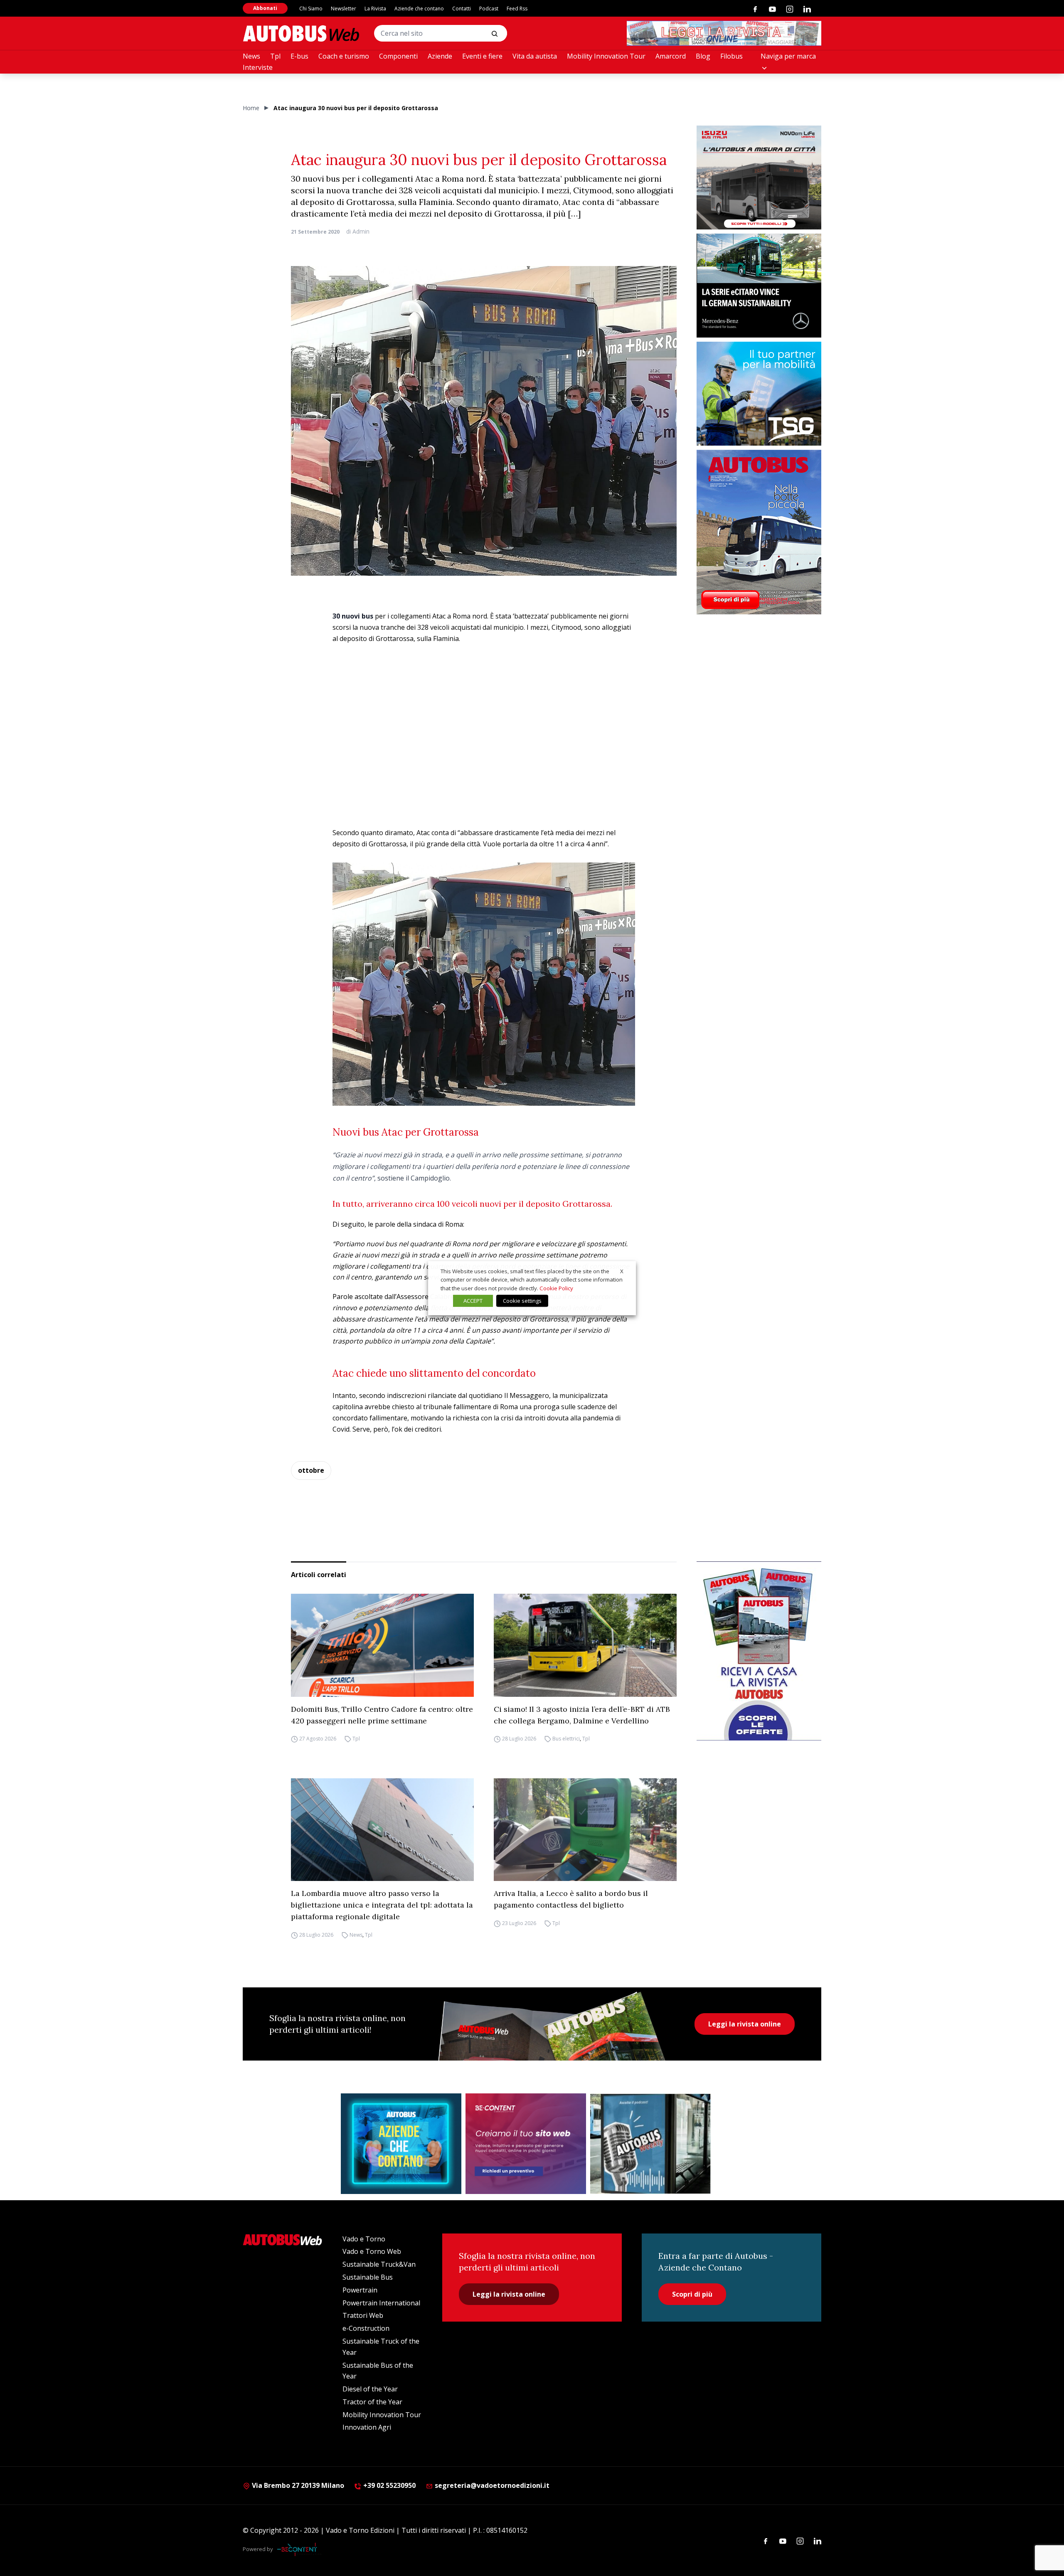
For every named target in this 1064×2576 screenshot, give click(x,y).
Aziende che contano (419, 9)
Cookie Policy (556, 1288)
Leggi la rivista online (745, 2024)
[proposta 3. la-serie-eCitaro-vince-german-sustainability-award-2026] (759, 286)
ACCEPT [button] (473, 1301)
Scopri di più (692, 2294)
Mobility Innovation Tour (606, 56)
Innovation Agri (367, 2427)
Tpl (275, 56)
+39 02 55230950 (389, 2485)
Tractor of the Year (372, 2402)
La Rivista (375, 9)
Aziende (440, 56)
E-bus (299, 56)
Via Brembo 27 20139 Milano (297, 2485)
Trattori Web (363, 2315)
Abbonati (265, 8)
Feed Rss (517, 9)
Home (251, 108)
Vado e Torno (364, 2239)
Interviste (258, 67)
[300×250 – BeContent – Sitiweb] (526, 2144)
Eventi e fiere (482, 56)
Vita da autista (535, 56)
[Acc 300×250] (401, 2144)
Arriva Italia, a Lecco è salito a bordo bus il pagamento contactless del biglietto (571, 1899)
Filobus (731, 56)
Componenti (398, 56)
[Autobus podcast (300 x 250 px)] (650, 2144)
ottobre (311, 1470)
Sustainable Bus (368, 2277)
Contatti (462, 9)
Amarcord (671, 56)
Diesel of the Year (370, 2389)
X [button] (622, 1271)
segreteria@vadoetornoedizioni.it (492, 2485)
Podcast (489, 9)
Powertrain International (381, 2303)
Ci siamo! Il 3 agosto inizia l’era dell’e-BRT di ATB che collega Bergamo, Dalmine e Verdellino (582, 1715)
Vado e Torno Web (372, 2251)
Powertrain (360, 2290)
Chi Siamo (311, 9)
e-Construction (366, 2328)
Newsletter (344, 9)
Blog (703, 56)
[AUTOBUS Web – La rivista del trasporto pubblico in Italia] (301, 33)
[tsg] (759, 394)
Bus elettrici (566, 1739)
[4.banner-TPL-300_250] (759, 177)
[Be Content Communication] (299, 2549)
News (251, 56)
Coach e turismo (344, 56)
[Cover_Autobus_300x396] (759, 532)
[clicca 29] (724, 33)
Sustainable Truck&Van (379, 2264)
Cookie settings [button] (522, 1301)
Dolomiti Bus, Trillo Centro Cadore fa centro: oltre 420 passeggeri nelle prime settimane (382, 1715)
